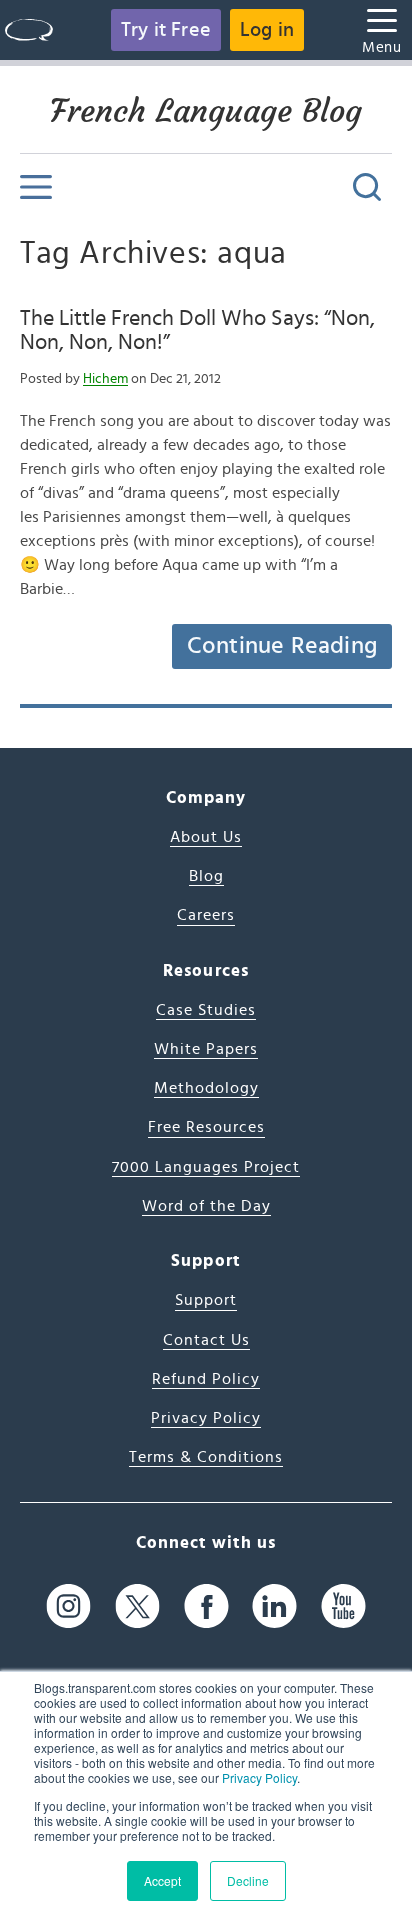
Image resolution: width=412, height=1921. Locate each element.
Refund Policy (206, 1379)
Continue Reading (282, 646)
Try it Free (166, 30)
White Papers (206, 1049)
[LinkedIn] (274, 1606)
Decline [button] (248, 1880)
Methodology (206, 1088)
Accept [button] (162, 1880)
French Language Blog (206, 111)
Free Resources (206, 1127)
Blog (206, 876)
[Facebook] (206, 1606)
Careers (206, 915)
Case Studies (206, 1010)
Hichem (105, 379)
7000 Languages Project (206, 1167)
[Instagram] (68, 1606)
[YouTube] (343, 1606)
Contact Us (206, 1340)
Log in (267, 30)
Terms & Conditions (206, 1457)
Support (206, 1300)
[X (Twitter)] (137, 1606)
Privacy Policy (259, 1777)
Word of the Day (206, 1206)
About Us (206, 837)
